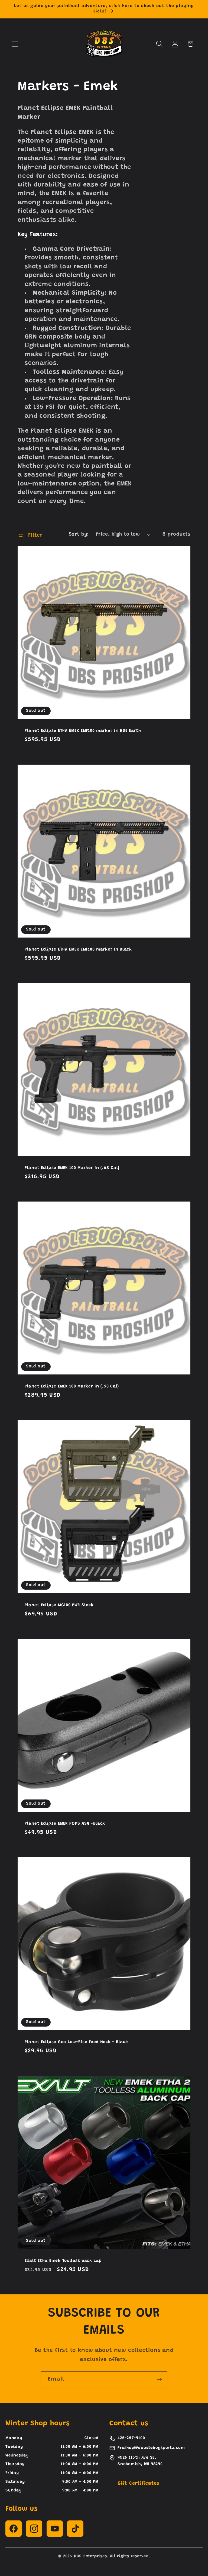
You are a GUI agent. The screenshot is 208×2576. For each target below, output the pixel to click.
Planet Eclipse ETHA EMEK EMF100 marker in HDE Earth (83, 731)
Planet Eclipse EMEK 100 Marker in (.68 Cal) (72, 1168)
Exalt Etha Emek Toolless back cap (63, 2261)
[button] (15, 44)
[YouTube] (55, 2529)
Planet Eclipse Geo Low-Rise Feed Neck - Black (76, 2042)
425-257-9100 (131, 2438)
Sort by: (79, 534)
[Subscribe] (159, 2380)
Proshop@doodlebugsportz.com (151, 2448)
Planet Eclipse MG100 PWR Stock (59, 1605)
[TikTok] (75, 2529)
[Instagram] (34, 2529)
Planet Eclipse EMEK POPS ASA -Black (65, 1824)
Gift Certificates (138, 2484)
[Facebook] (14, 2529)
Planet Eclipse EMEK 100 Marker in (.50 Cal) (72, 1387)
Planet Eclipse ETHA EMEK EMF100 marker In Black (78, 950)
